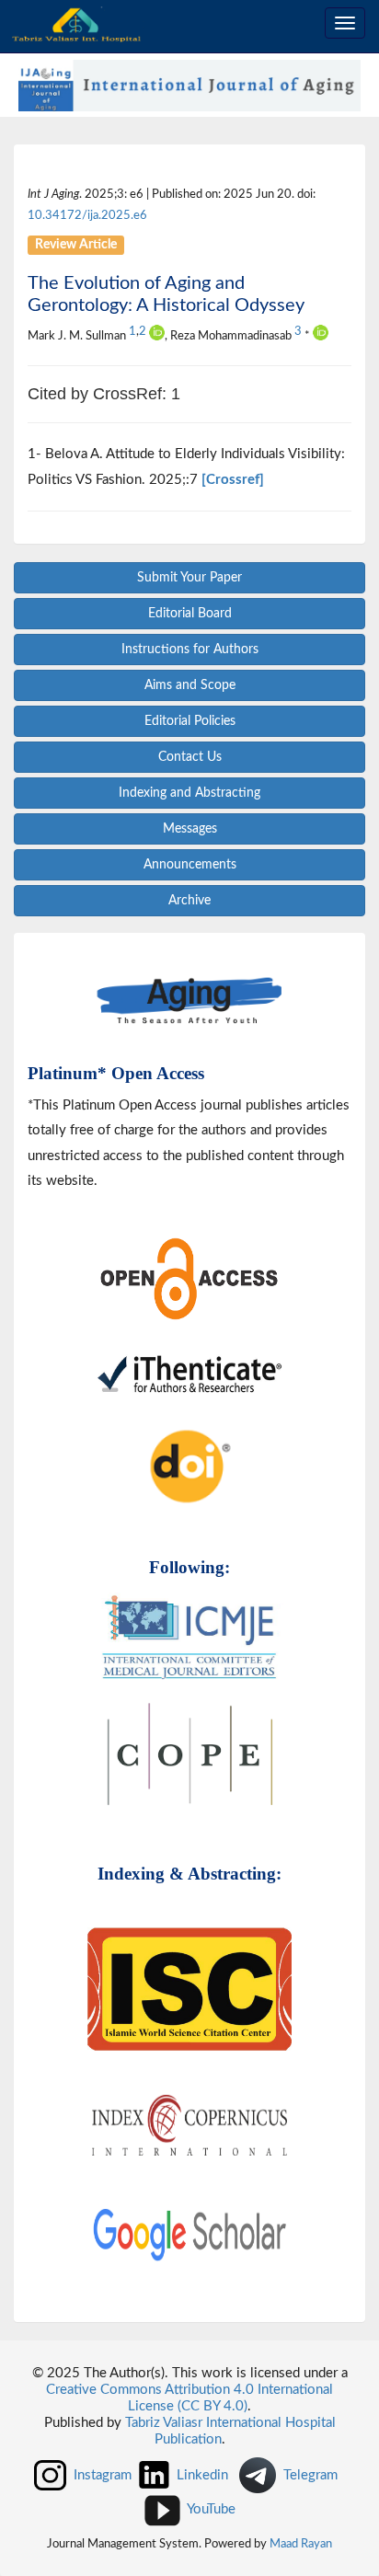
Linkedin (202, 2474)
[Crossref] (233, 480)
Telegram (310, 2474)
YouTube (211, 2509)
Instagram (103, 2474)
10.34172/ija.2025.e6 (87, 215)
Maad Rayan (301, 2544)
